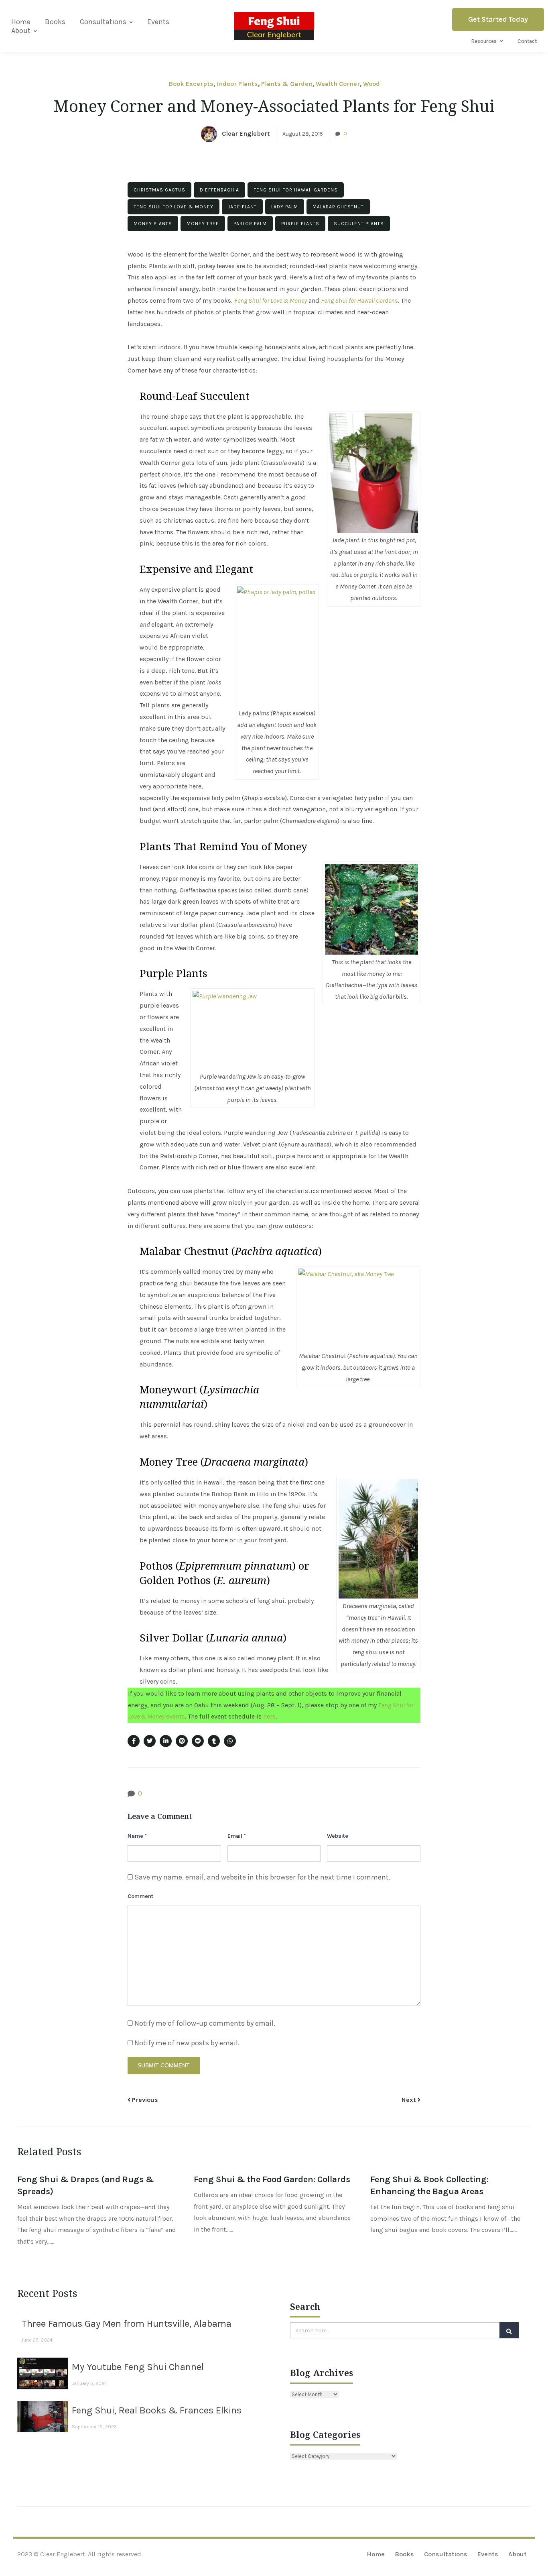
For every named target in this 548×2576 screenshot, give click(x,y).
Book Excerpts (191, 84)
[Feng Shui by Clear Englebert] (274, 26)
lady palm (285, 207)
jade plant (242, 207)
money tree (203, 224)
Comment (140, 1896)
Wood (371, 84)
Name (137, 1836)
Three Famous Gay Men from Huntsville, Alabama (126, 2323)
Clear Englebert (246, 133)
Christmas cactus (159, 190)
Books (55, 22)
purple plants (300, 224)
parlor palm (250, 224)
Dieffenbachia (219, 190)
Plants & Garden (287, 84)
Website (338, 1836)
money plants (153, 224)
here (269, 1716)
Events (158, 22)
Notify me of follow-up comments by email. (205, 2023)
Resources (484, 41)
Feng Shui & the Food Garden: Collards (272, 2179)
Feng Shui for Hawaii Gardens (296, 190)
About (21, 31)
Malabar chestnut (338, 207)
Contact (527, 41)
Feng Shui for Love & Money (174, 207)
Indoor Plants (237, 84)
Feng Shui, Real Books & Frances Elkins (157, 2410)
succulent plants (359, 224)
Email (237, 1836)
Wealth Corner (338, 84)
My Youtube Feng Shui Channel (138, 2367)
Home (21, 22)
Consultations (103, 22)
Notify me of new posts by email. (187, 2043)
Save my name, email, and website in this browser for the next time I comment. (262, 1877)
